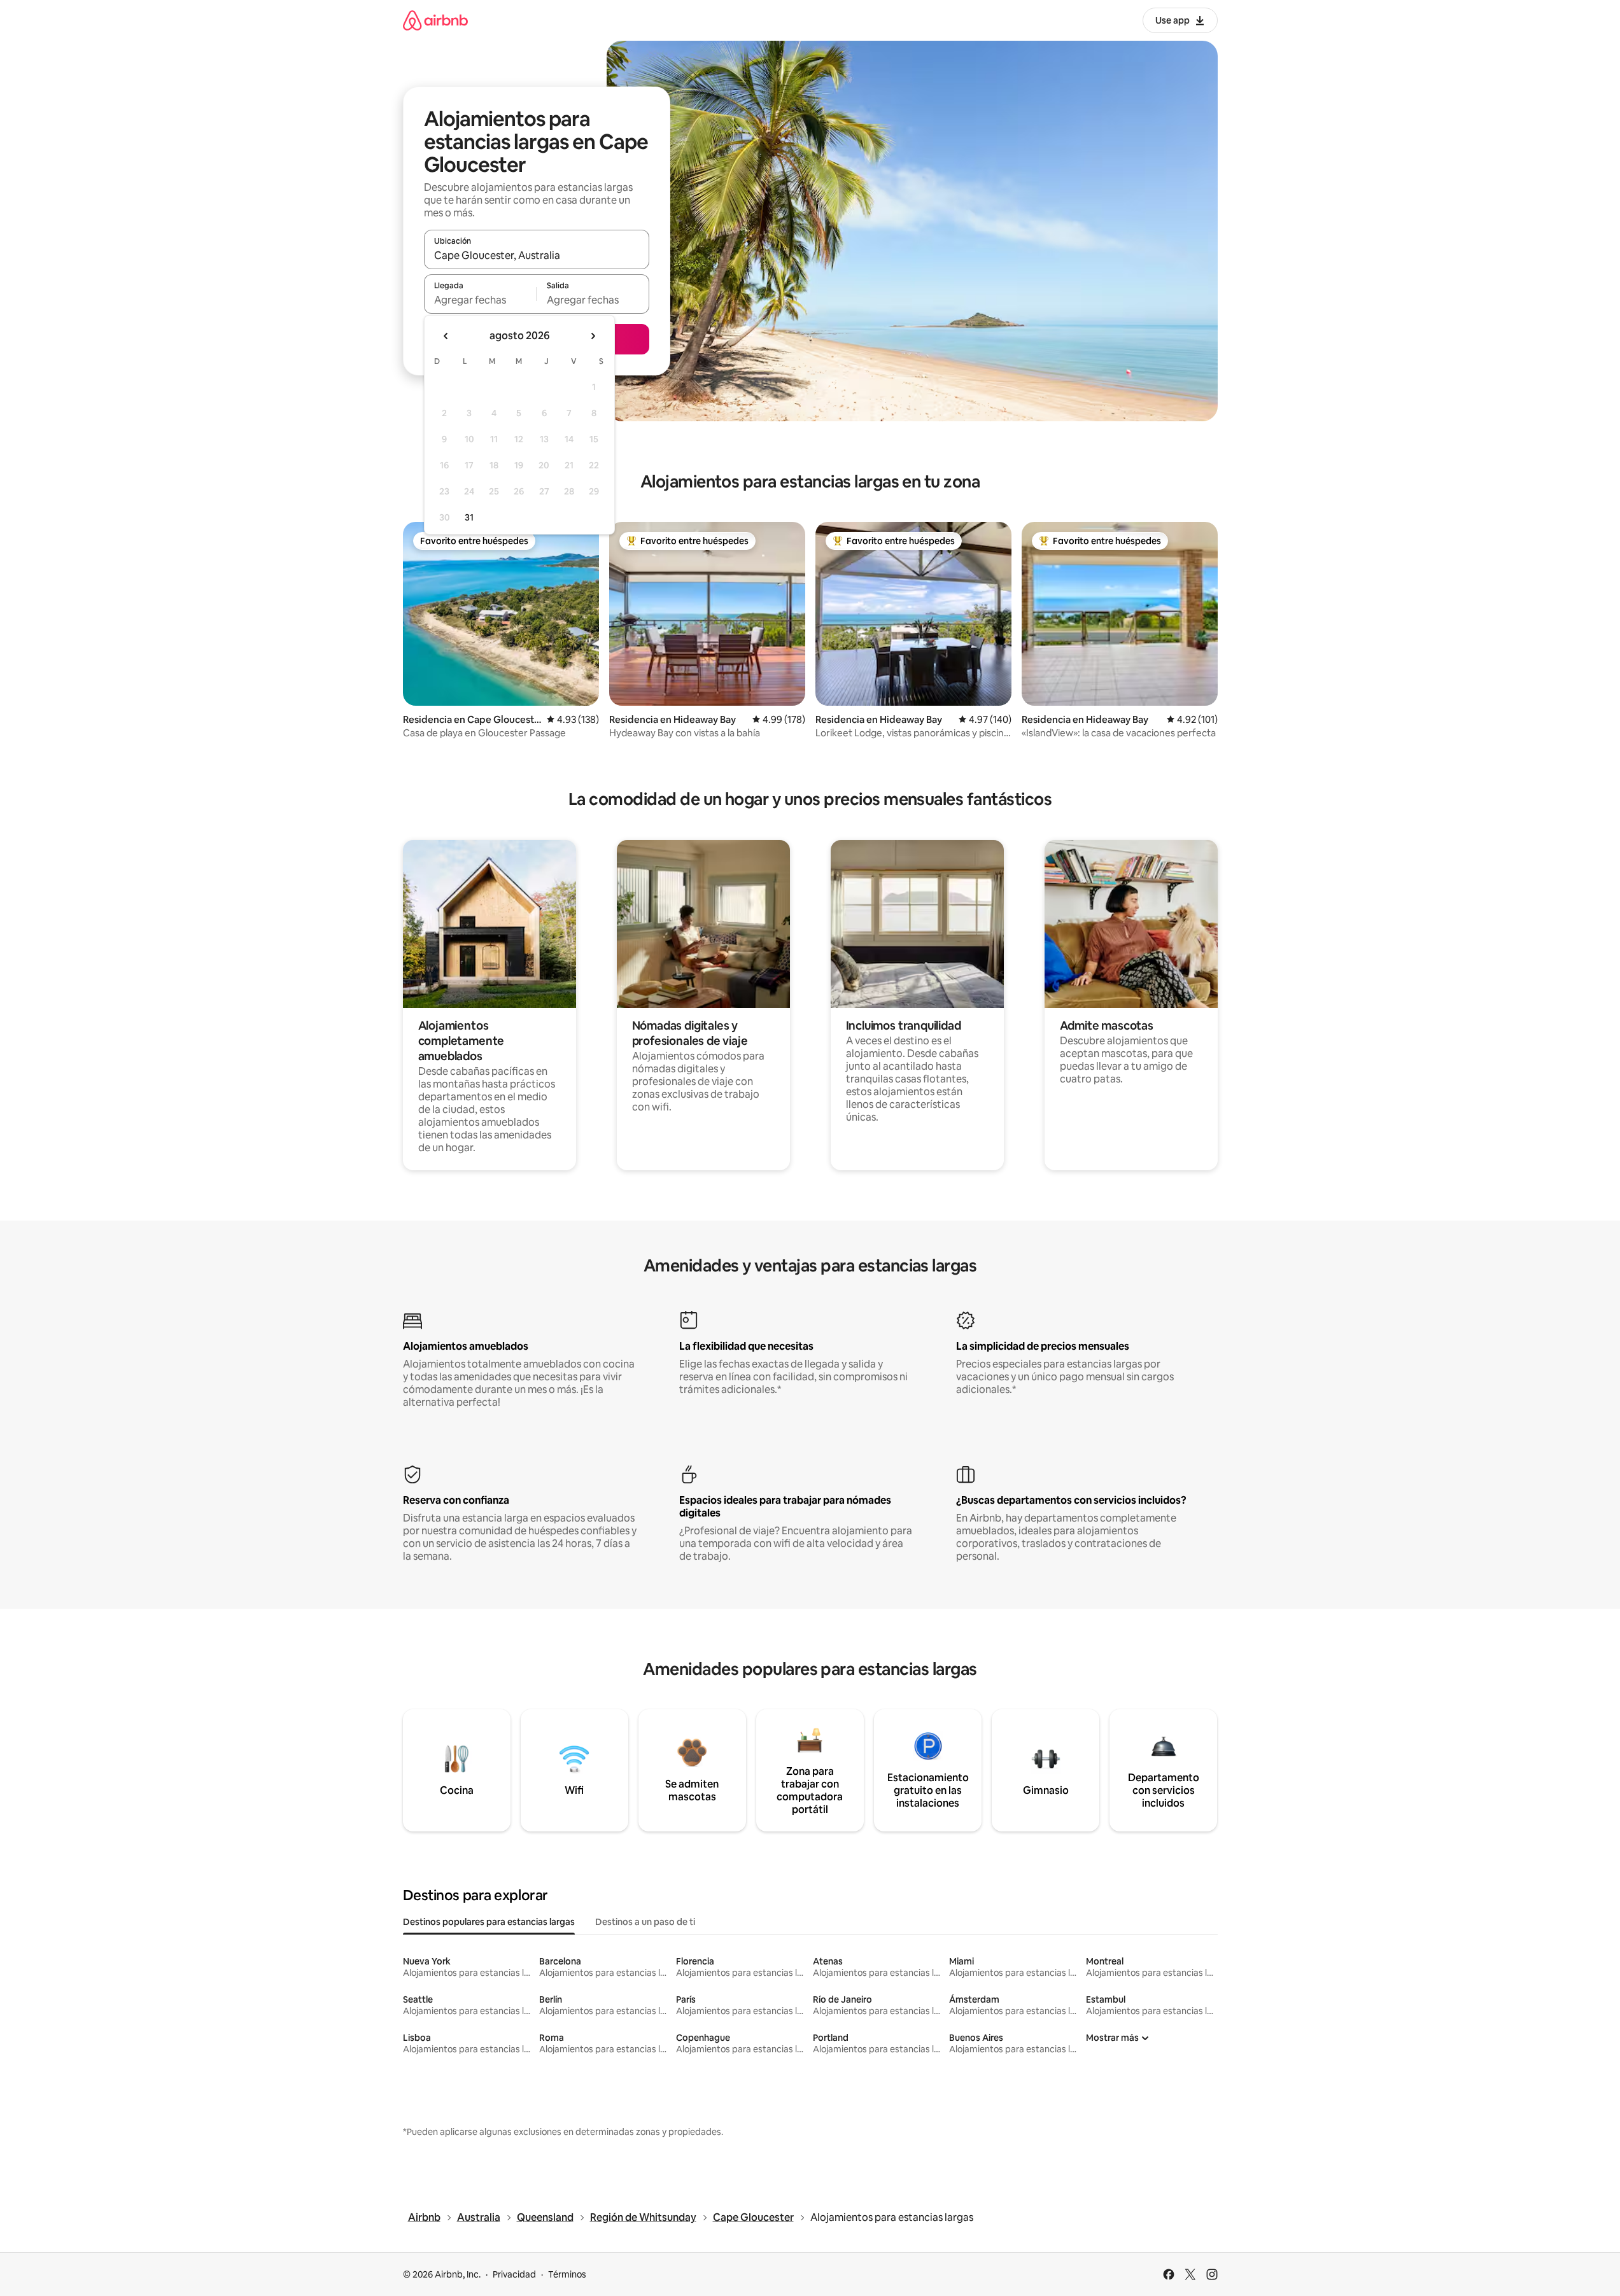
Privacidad (514, 2274)
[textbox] (480, 300)
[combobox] (537, 255)
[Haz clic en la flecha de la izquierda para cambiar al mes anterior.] (446, 336)
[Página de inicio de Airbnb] (435, 20)
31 (469, 517)
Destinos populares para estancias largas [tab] (489, 1922)
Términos (567, 2274)
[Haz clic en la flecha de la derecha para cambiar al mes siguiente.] (593, 336)
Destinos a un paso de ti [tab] (645, 1922)
